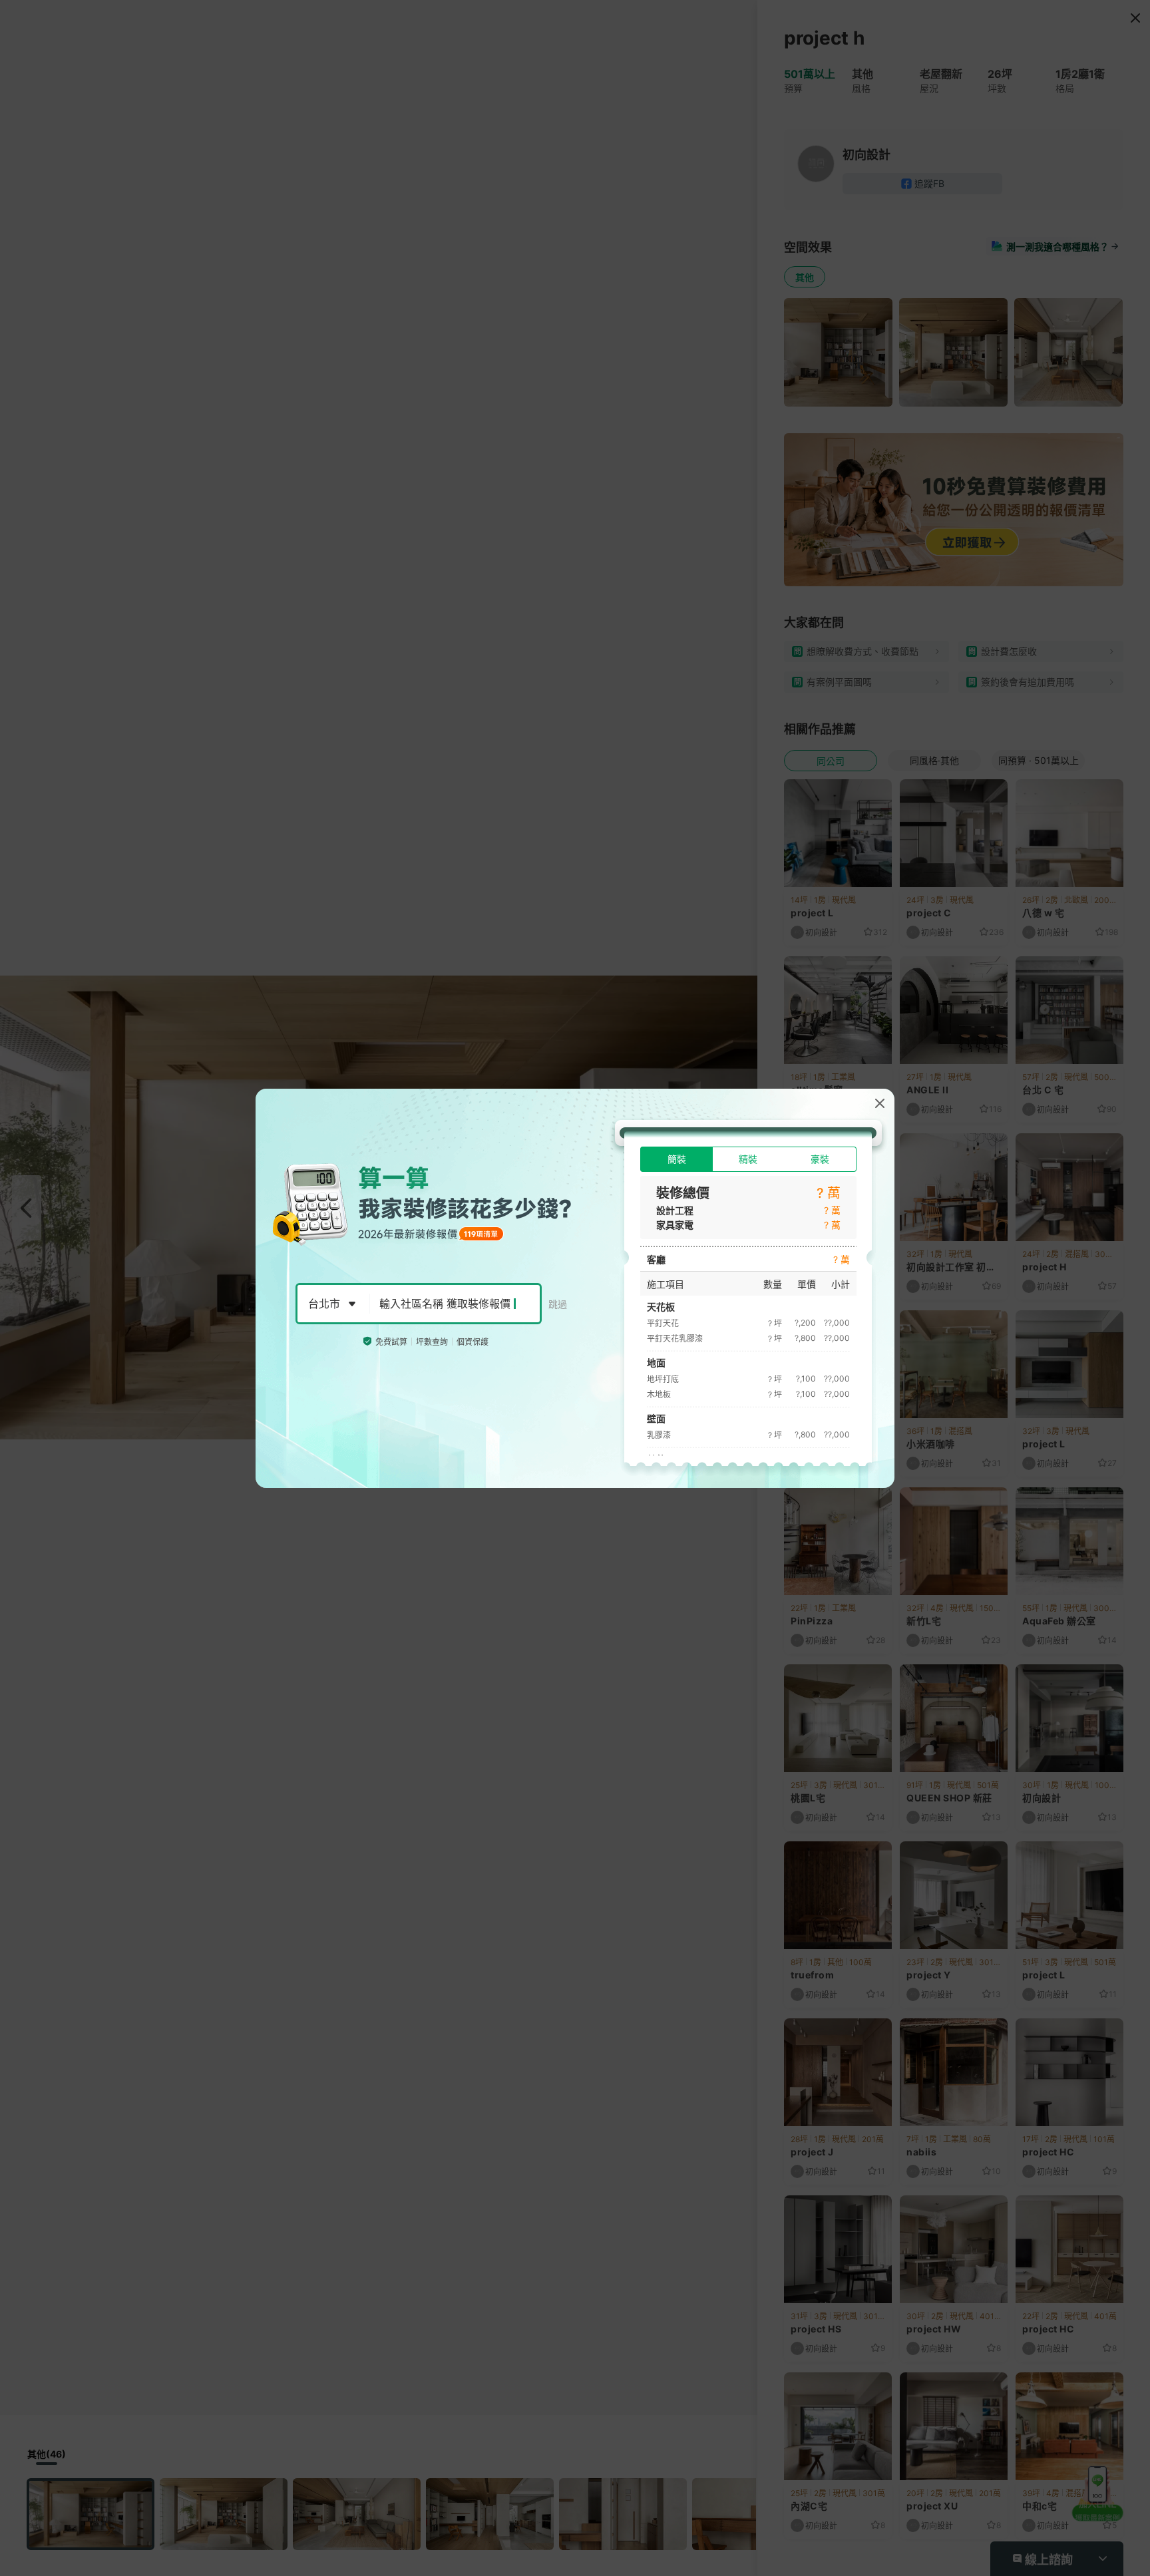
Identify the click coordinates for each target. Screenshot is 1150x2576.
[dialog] (575, 1288)
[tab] (676, 1159)
